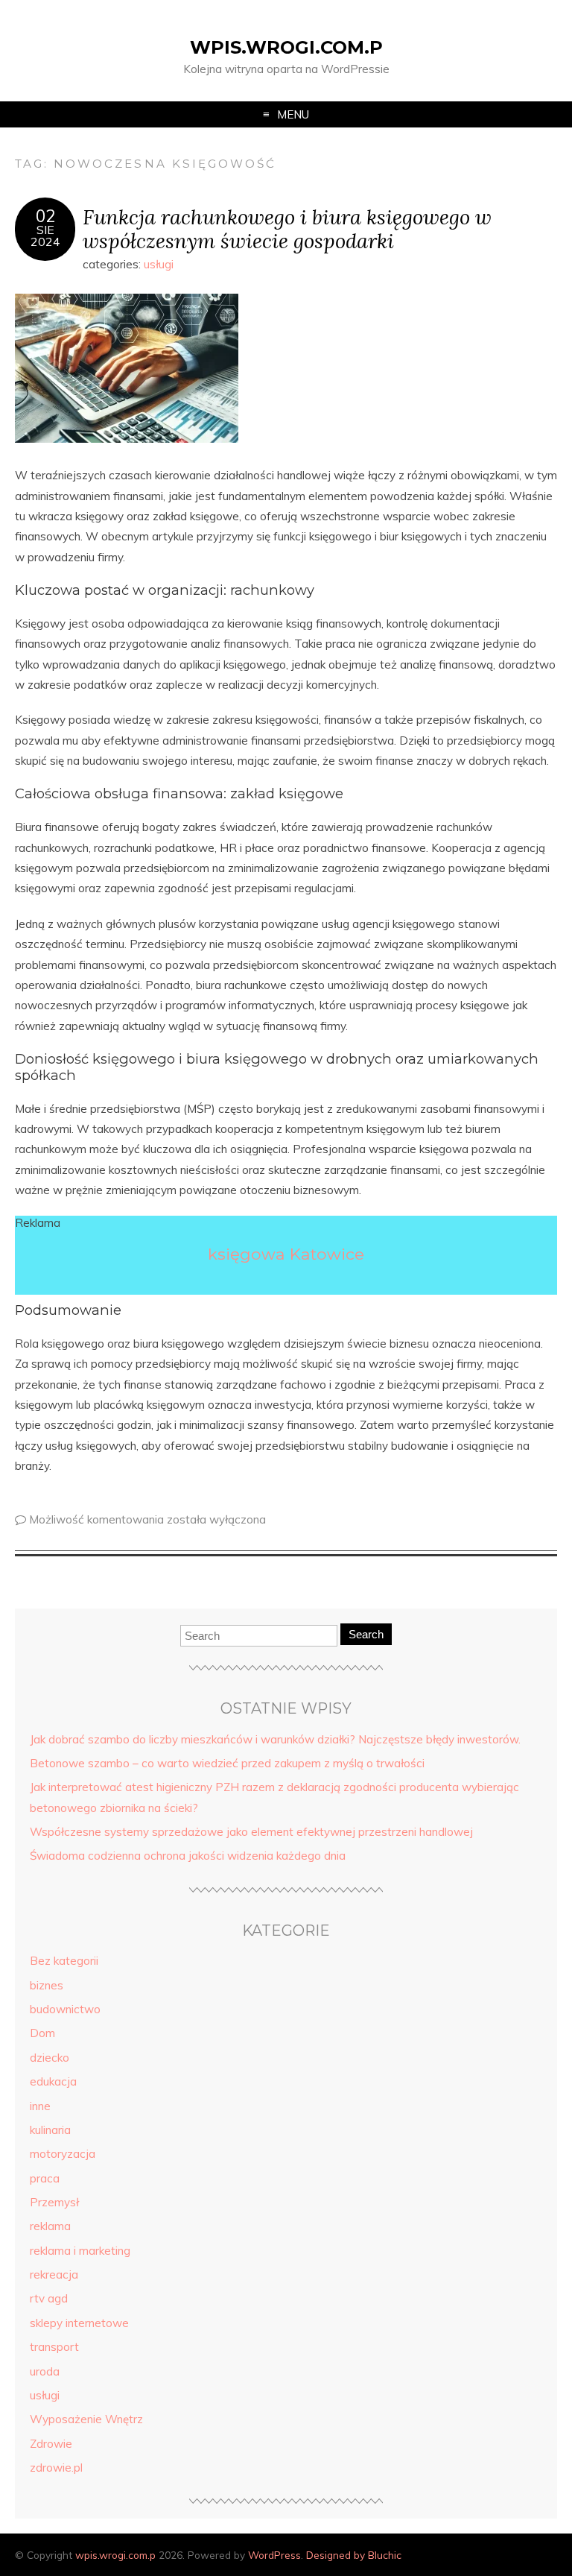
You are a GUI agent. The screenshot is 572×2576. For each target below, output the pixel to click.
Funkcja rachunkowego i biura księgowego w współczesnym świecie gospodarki (287, 229)
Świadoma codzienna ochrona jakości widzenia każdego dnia (188, 1856)
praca (45, 2178)
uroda (45, 2371)
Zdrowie (51, 2444)
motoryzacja (63, 2154)
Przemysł (54, 2202)
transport (54, 2347)
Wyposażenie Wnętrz (86, 2419)
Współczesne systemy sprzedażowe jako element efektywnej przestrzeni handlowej (251, 1832)
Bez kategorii (64, 1961)
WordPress (274, 2555)
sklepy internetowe (79, 2323)
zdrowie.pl (56, 2468)
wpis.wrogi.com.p (286, 47)
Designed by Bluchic (354, 2555)
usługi (159, 264)
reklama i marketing (80, 2251)
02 (45, 216)
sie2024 (45, 236)
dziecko (50, 2058)
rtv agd (49, 2298)
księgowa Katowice (286, 1254)
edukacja (53, 2081)
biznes (47, 1985)
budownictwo (65, 2009)
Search (366, 1634)
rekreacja (54, 2274)
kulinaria (50, 2130)
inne (40, 2106)
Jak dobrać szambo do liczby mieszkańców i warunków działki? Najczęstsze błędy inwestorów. (275, 1739)
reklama (50, 2226)
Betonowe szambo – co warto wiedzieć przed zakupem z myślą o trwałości (227, 1763)
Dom (42, 2033)
